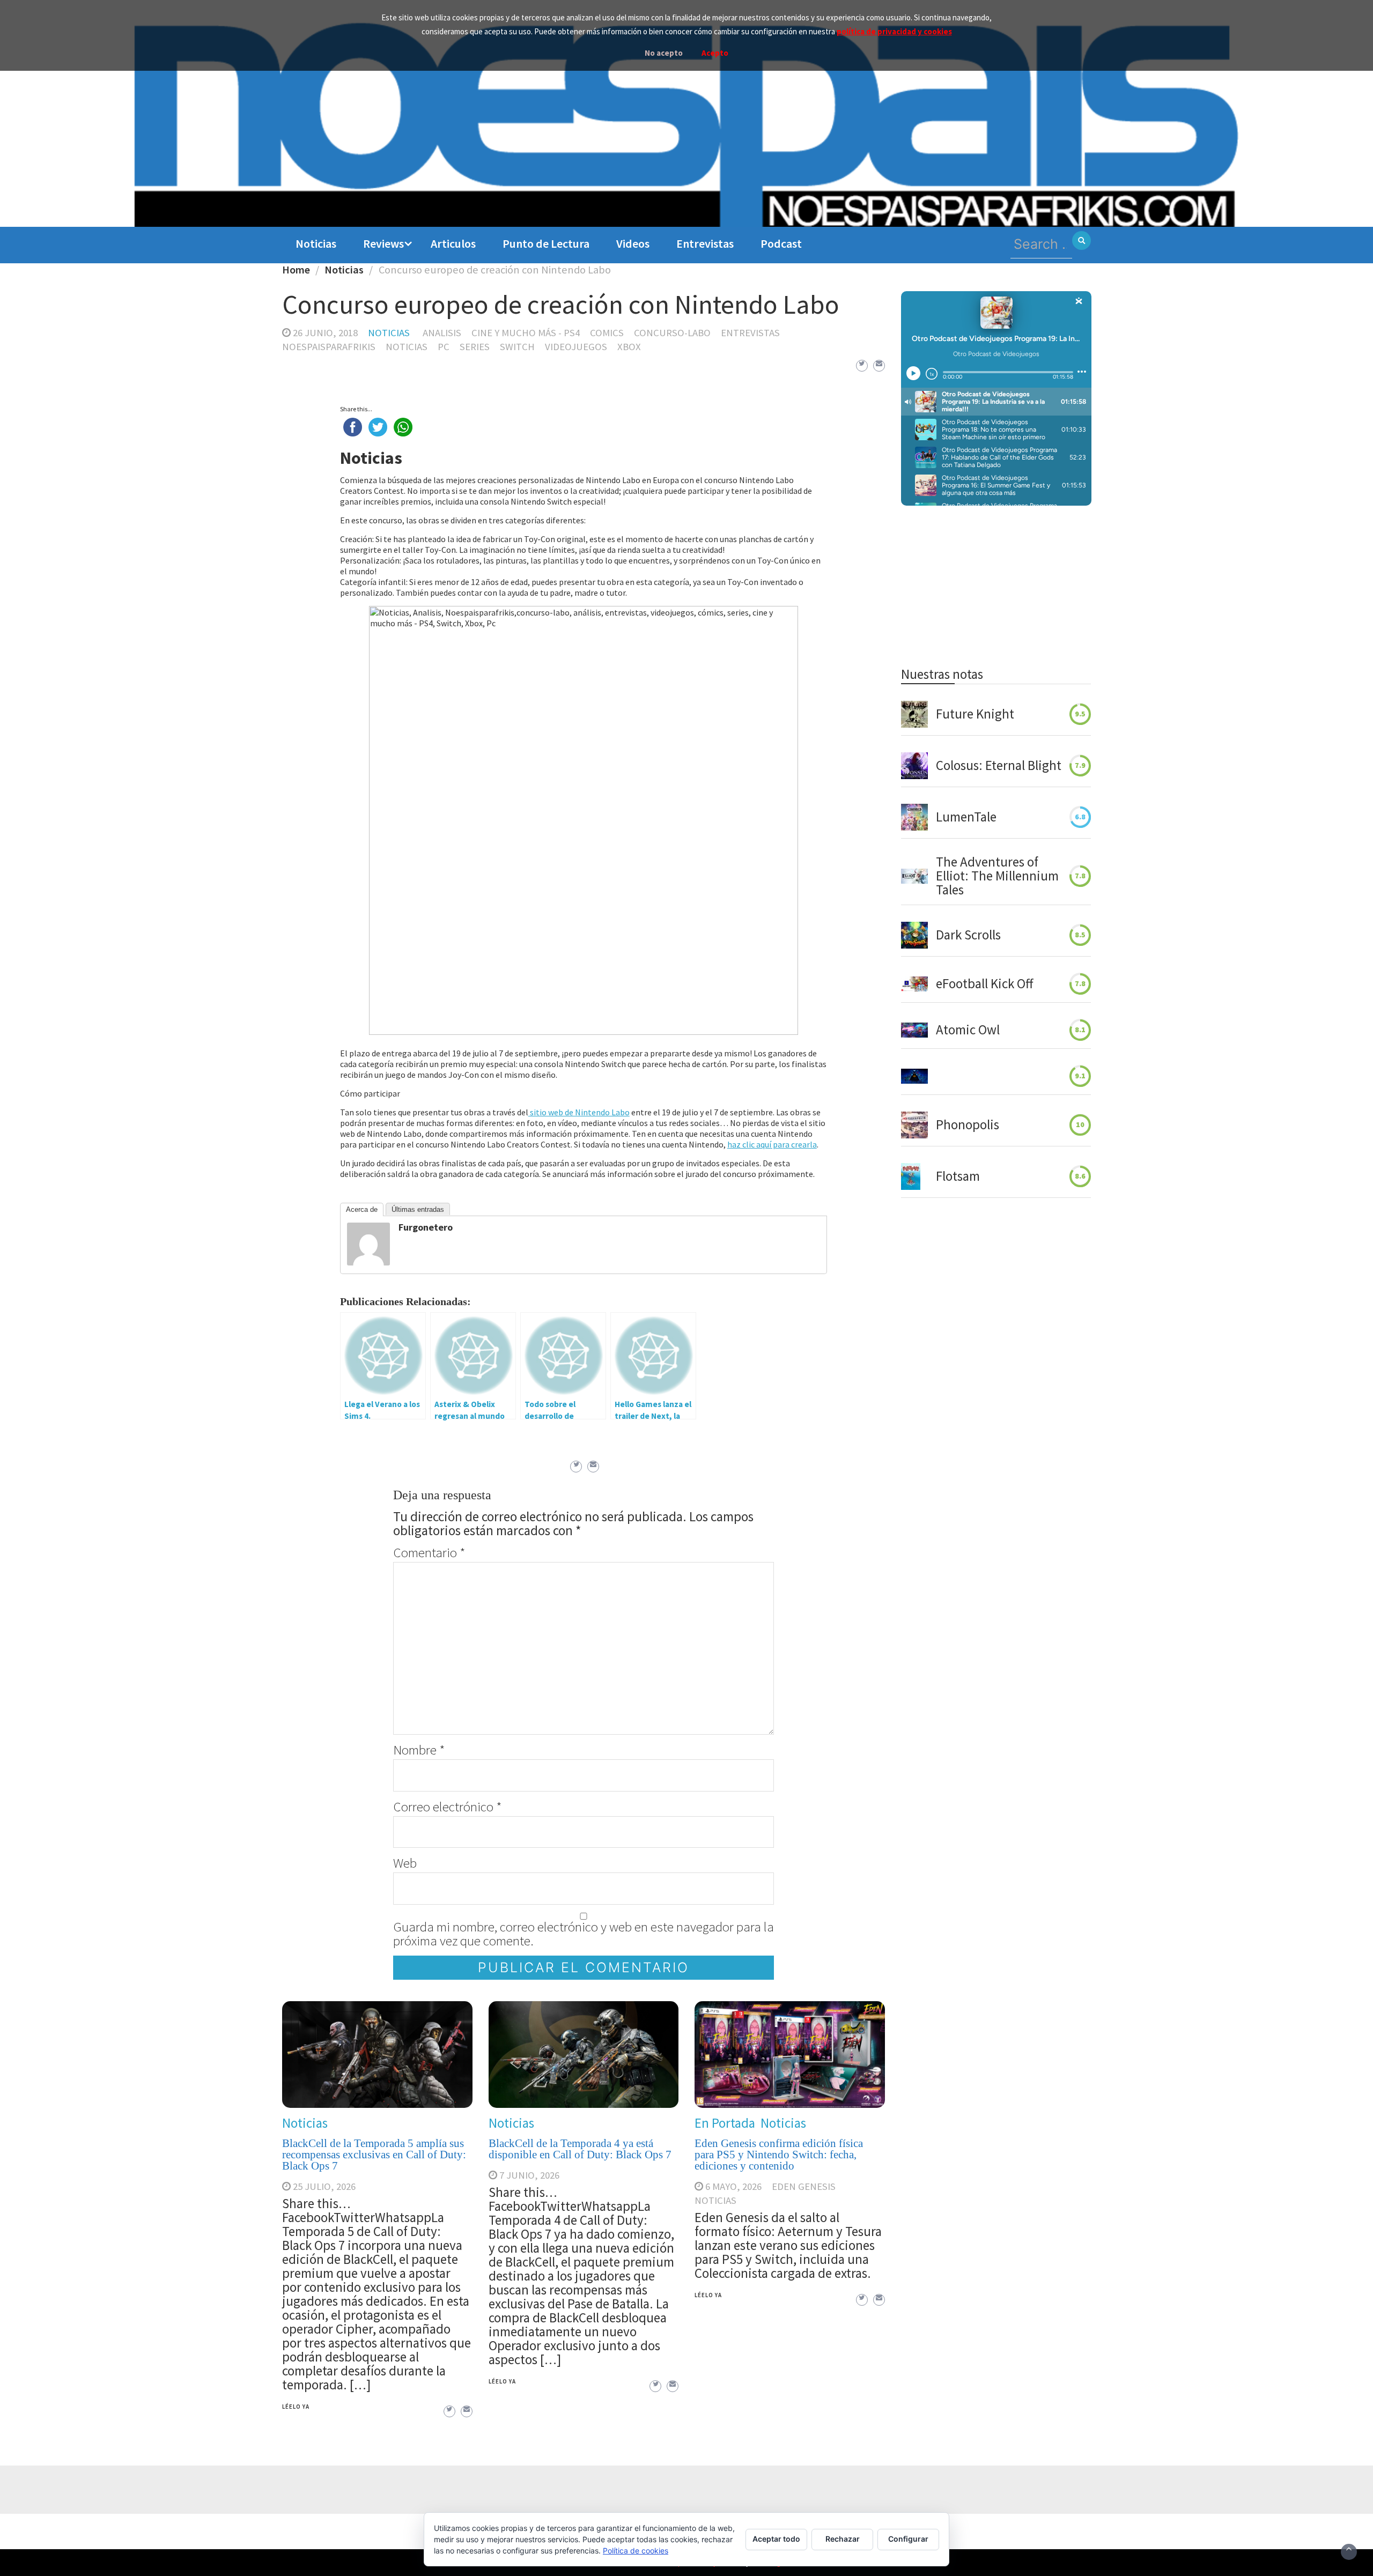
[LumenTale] (914, 817)
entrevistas (750, 333)
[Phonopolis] (914, 1125)
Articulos (453, 243)
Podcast (781, 243)
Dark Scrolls (968, 935)
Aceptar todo (776, 2539)
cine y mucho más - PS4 (526, 333)
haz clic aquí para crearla (772, 1144)
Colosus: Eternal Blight (999, 766)
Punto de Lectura (546, 243)
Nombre (419, 1750)
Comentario (429, 1552)
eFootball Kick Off (984, 984)
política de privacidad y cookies (894, 31)
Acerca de (362, 1209)
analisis (442, 333)
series (475, 347)
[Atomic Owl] (914, 1030)
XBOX (629, 347)
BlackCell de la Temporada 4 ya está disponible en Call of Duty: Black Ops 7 (580, 2149)
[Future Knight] (914, 714)
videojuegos (576, 347)
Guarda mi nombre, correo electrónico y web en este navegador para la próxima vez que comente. (584, 1934)
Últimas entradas (418, 1209)
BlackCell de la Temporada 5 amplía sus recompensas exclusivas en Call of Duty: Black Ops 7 (374, 2155)
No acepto (664, 53)
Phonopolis (968, 1125)
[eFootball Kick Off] (914, 984)
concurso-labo (672, 333)
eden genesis (804, 2186)
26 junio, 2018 (325, 333)
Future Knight (975, 714)
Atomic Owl (968, 1030)
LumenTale (966, 817)
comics (607, 333)
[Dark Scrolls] (914, 935)
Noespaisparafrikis (329, 347)
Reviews (383, 243)
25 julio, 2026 (324, 2186)
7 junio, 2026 (529, 2175)
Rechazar (843, 2539)
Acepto (715, 53)
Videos (633, 243)
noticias (407, 347)
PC (444, 347)
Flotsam (958, 1176)
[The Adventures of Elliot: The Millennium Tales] (914, 876)
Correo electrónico (447, 1807)
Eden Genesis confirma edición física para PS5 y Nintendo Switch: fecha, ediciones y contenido (779, 2155)
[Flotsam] (911, 1176)
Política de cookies (636, 2551)
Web (405, 1863)
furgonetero (426, 1227)
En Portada (725, 2123)
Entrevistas (705, 243)
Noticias (316, 243)
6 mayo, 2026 (733, 2186)
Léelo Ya (296, 2407)
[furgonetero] (368, 1243)
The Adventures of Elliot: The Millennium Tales (997, 876)
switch (517, 347)
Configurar (908, 2539)
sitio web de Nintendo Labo (579, 1112)
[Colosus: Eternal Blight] (914, 766)
